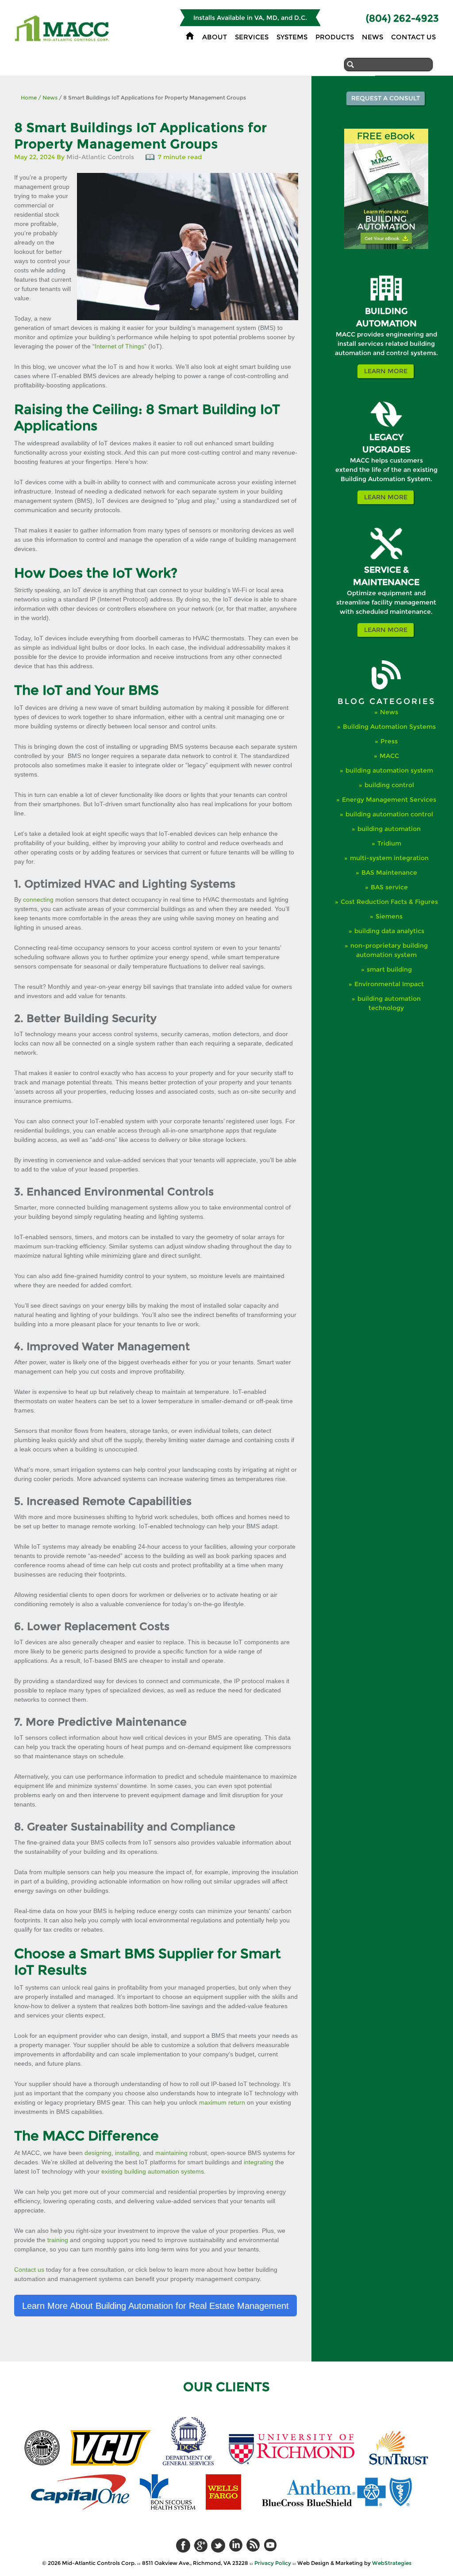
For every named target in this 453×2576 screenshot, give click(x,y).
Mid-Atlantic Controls (100, 157)
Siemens (389, 916)
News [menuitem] (372, 37)
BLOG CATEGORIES (386, 701)
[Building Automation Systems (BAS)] (386, 299)
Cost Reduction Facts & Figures (389, 902)
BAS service (389, 887)
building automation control (389, 814)
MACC (389, 756)
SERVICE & (386, 570)
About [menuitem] (215, 37)
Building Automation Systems (389, 727)
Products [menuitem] (335, 37)
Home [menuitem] (190, 36)
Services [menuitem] (252, 37)
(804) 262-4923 (402, 18)
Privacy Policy (273, 2563)
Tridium (389, 843)
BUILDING (386, 311)
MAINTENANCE (386, 582)
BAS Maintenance (389, 873)
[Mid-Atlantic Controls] (63, 38)
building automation (389, 829)
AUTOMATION (386, 323)
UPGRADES (386, 450)
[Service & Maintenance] (386, 557)
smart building (389, 969)
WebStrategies (392, 2563)
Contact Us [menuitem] (413, 37)
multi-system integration (389, 858)
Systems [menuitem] (292, 37)
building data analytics (389, 931)
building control (389, 785)
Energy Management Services (389, 800)
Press (389, 741)
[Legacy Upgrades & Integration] (386, 425)
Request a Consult (386, 98)
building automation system (389, 770)
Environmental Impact (389, 984)
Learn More (386, 371)
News (48, 98)
